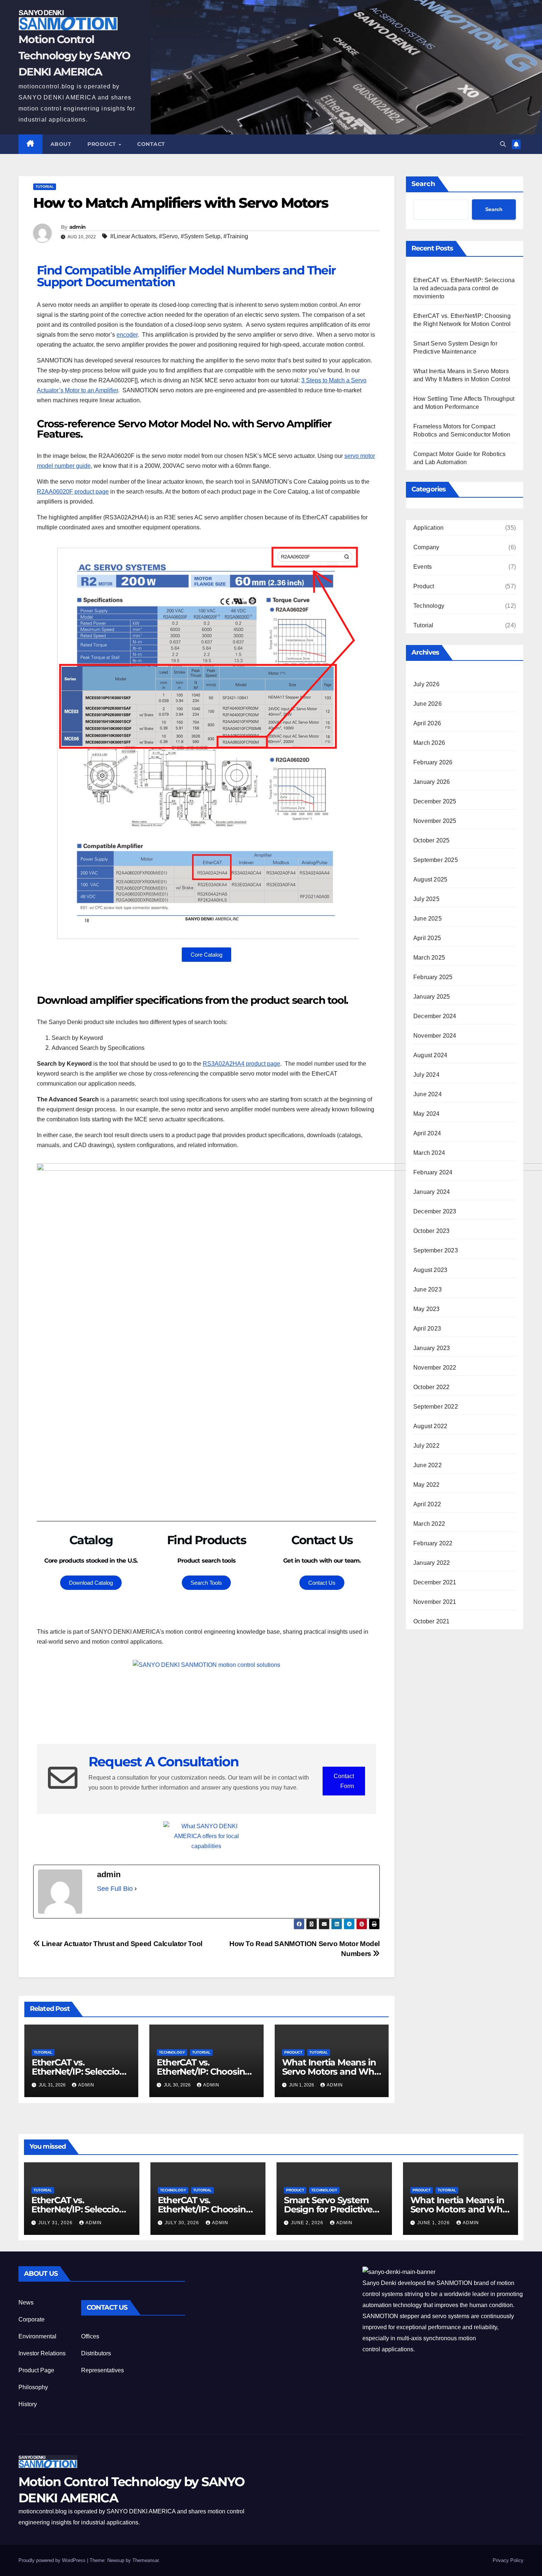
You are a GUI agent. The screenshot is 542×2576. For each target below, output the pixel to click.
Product (103, 144)
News (26, 2302)
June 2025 (428, 919)
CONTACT (151, 144)
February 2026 (433, 762)
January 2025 (432, 997)
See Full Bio (115, 1889)
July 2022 (426, 1446)
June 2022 (428, 1465)
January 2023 (432, 1348)
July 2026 (426, 684)
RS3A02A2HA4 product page (242, 1064)
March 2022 (429, 1524)
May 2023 (427, 1309)
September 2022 (436, 1407)
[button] (503, 144)
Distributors (96, 2353)
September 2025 (436, 860)
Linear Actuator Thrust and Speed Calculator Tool (121, 1944)
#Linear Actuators (133, 236)
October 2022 (431, 1387)
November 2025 (435, 821)
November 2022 (435, 1368)
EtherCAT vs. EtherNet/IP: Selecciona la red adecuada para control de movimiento (464, 288)
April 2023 (427, 1329)
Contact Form (344, 1781)
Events (423, 567)
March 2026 (429, 743)
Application (428, 528)
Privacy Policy (508, 2560)
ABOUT (61, 144)
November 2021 (435, 1602)
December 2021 (435, 1582)
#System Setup (201, 236)
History (28, 2404)
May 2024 (427, 1114)
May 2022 (427, 1485)
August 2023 (430, 1270)
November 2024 (435, 1036)
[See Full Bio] (136, 1889)
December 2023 (435, 1211)
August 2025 (430, 879)
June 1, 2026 (434, 2223)
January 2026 (432, 782)
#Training (236, 236)
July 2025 (426, 899)
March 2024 (429, 1153)
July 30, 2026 (183, 2223)
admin (78, 227)
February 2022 (433, 1543)
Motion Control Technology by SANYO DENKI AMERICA (74, 55)
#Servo (168, 236)
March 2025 (429, 958)
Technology (172, 2052)
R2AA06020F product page (73, 492)
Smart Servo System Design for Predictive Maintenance (328, 2209)
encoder (127, 335)
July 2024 (426, 1075)
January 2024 (432, 1192)
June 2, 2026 (308, 2223)
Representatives (103, 2370)
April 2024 (427, 1133)
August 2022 (430, 1426)
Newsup (116, 2560)
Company (426, 547)
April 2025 (427, 938)
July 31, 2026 (56, 2223)
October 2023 (431, 1231)
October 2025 (431, 840)
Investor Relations (42, 2353)
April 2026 (427, 723)
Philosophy (33, 2387)
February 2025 (433, 977)
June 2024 (428, 1094)
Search (423, 184)
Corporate (32, 2319)
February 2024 (433, 1172)
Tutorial (45, 187)
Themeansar (145, 2560)
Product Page (36, 2370)
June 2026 (428, 704)
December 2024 (435, 1016)
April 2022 (427, 1504)
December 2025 (435, 801)
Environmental (37, 2336)
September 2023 (436, 1250)
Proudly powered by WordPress (53, 2560)
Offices (90, 2336)
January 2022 (432, 1563)
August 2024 (430, 1055)
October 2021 (431, 1621)
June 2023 (428, 1289)
